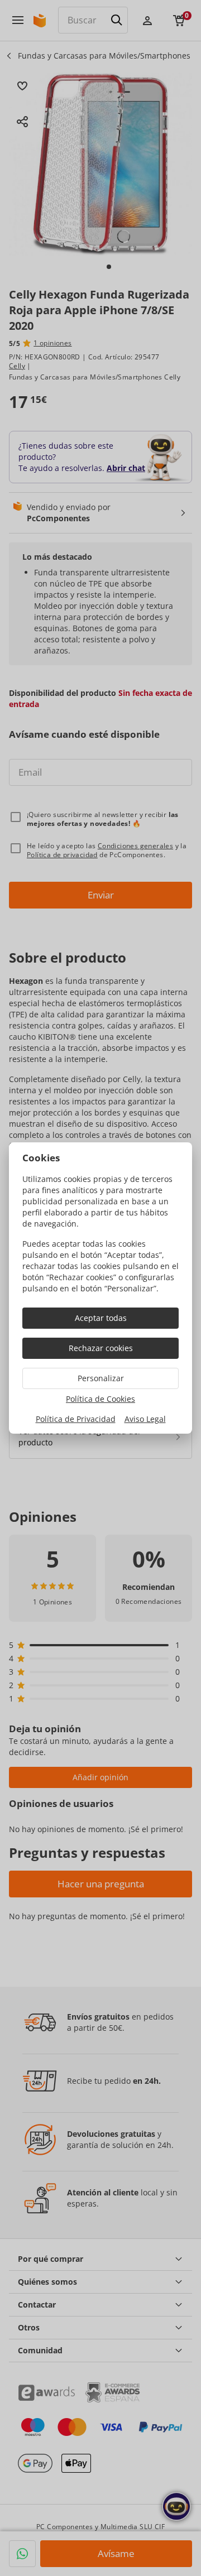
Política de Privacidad (76, 1419)
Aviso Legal (145, 1419)
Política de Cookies (100, 1399)
